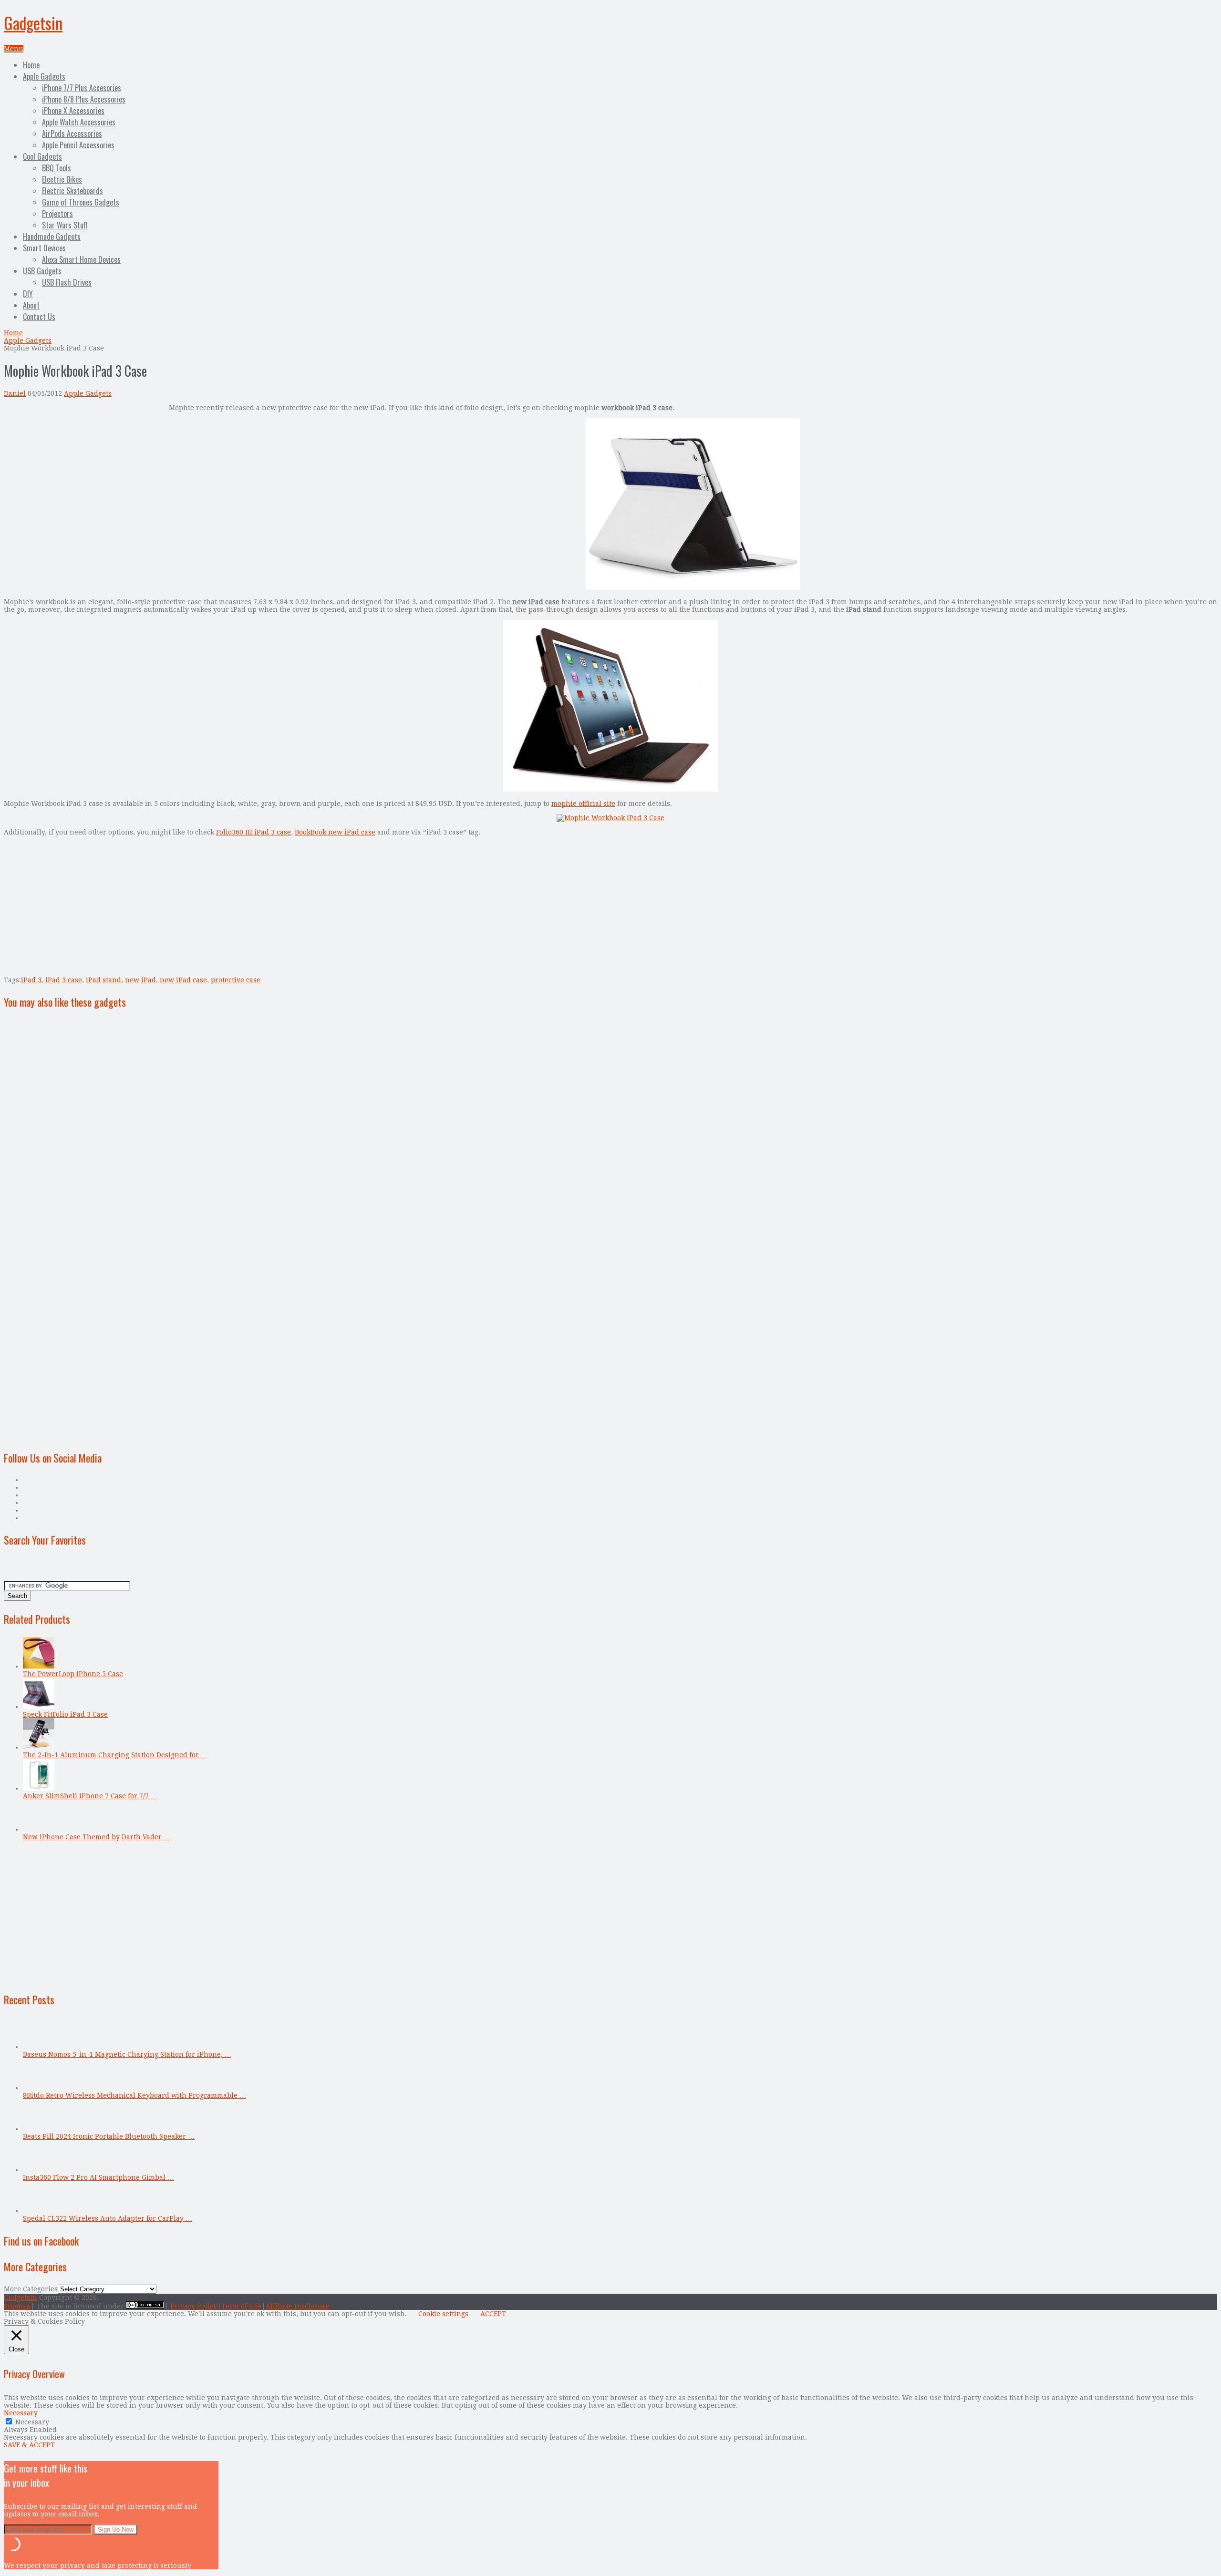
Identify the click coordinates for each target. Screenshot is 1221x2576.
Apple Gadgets (44, 76)
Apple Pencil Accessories (78, 145)
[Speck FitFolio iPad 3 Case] (39, 1707)
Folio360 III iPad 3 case (254, 832)
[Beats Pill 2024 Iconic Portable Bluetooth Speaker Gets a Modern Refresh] (39, 2129)
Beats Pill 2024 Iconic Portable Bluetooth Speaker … (109, 2136)
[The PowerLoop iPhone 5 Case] (39, 1666)
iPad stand (103, 980)
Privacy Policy (194, 2306)
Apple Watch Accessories (79, 122)
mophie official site (583, 804)
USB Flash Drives (67, 282)
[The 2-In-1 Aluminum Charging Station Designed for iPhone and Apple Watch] (39, 1747)
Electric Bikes (62, 179)
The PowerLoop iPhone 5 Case (73, 1674)
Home (31, 65)
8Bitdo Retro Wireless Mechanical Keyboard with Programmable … (135, 2095)
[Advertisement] (84, 471)
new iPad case (183, 980)
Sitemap (17, 2306)
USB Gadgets (42, 271)
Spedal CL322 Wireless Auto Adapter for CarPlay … (108, 2218)
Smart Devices (44, 248)
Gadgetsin (33, 23)
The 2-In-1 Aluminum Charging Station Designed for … (115, 1755)
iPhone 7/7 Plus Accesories (82, 88)
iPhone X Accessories (73, 111)
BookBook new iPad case (335, 832)
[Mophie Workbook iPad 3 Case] (693, 587)
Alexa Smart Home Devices (81, 259)
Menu (14, 49)
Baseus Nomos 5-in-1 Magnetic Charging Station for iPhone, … (127, 2054)
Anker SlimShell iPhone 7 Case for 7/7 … (90, 1796)
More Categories (31, 2289)
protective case (236, 980)
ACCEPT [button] (493, 2314)
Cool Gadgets (42, 156)
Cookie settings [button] (443, 2314)
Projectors (57, 214)
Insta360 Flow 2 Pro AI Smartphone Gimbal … (98, 2177)
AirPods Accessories (72, 134)
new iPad (140, 980)
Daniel (15, 393)
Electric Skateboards (72, 191)
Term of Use (241, 2306)
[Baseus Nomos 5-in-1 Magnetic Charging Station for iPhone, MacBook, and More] (39, 2047)
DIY (28, 294)
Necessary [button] (21, 2413)
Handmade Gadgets (52, 237)
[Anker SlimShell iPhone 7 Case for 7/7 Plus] (39, 1788)
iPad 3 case (64, 980)
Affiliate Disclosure (298, 2306)
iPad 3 (31, 980)
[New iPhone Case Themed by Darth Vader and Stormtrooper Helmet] (39, 1829)
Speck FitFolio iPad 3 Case (65, 1714)
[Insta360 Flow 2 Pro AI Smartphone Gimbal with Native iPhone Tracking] (39, 2170)
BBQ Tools (57, 168)
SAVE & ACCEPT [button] (29, 2445)
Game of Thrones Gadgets (81, 202)
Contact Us (39, 317)
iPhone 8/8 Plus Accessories (84, 99)
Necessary (32, 2422)
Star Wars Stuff (65, 225)
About (31, 305)
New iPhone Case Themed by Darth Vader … (97, 1837)
